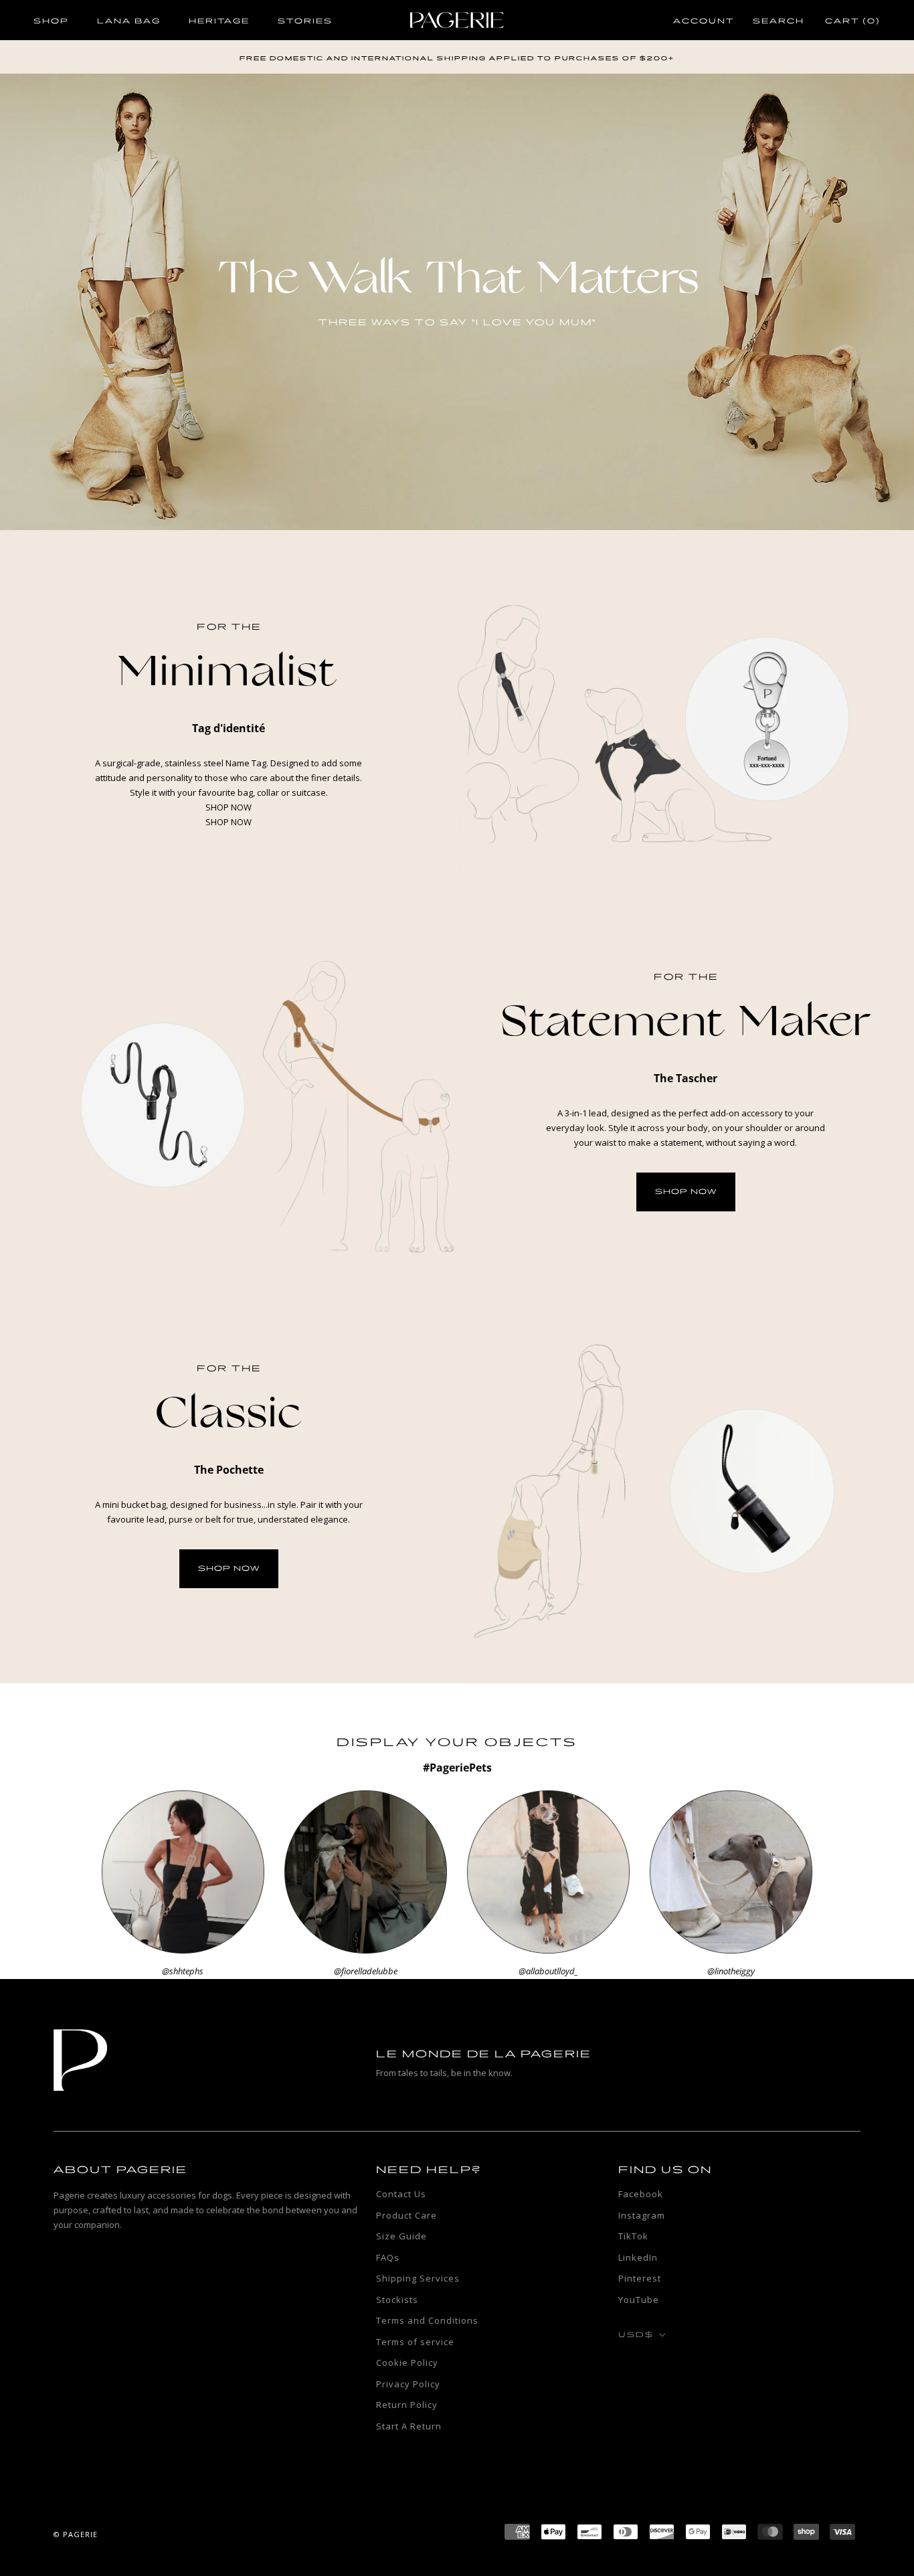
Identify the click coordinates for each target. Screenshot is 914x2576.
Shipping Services (418, 2278)
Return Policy (407, 2405)
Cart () (853, 21)
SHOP (51, 21)
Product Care (406, 2215)
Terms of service (415, 2342)
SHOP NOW (686, 1192)
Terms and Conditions (427, 2320)
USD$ (636, 2335)
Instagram (642, 2215)
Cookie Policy (407, 2363)
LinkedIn (638, 2257)
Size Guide (401, 2236)
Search (779, 21)
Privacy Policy (408, 2384)
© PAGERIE (76, 2534)
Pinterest (640, 2278)
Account (704, 21)
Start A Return (409, 2426)
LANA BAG (129, 21)
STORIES (305, 21)
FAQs (388, 2257)
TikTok (633, 2236)
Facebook (641, 2194)
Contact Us (401, 2194)
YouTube (639, 2300)
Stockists (397, 2300)
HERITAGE (219, 21)
